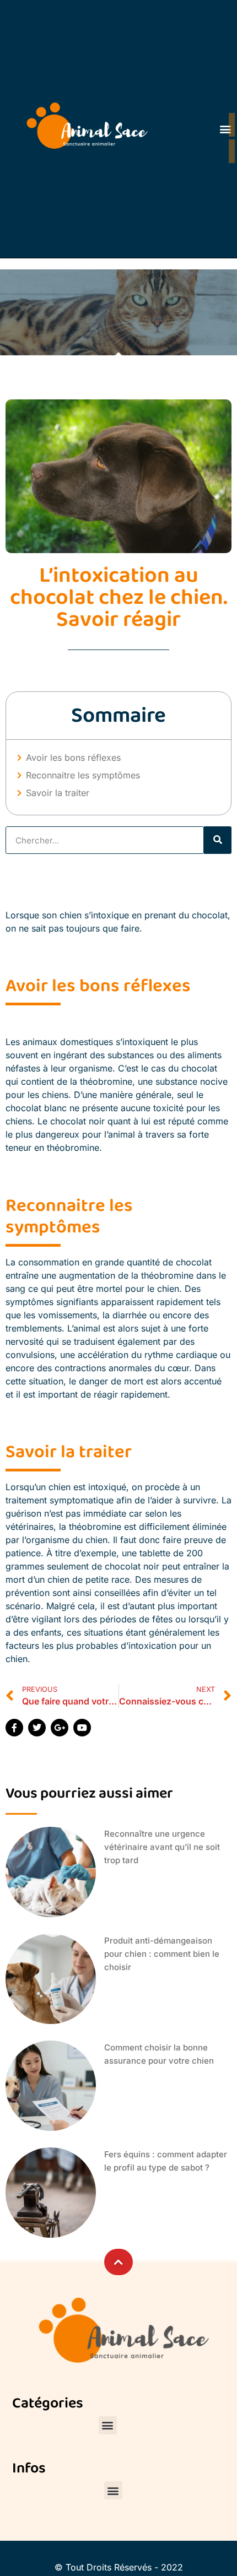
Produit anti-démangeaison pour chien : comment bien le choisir (162, 1954)
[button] (108, 2425)
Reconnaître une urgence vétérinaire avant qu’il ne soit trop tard (162, 1847)
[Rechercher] (218, 840)
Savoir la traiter (59, 793)
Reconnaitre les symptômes (84, 775)
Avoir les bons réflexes (73, 757)
